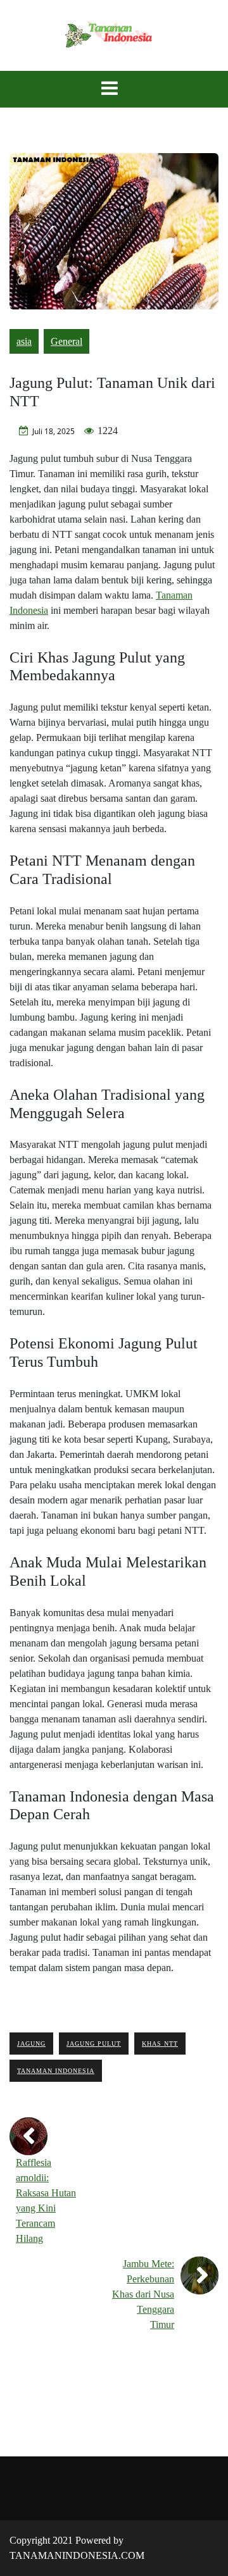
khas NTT (160, 2044)
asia (24, 341)
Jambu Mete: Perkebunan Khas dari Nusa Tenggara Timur (143, 2294)
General (66, 341)
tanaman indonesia (56, 2071)
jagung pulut (94, 2044)
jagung (31, 2044)
